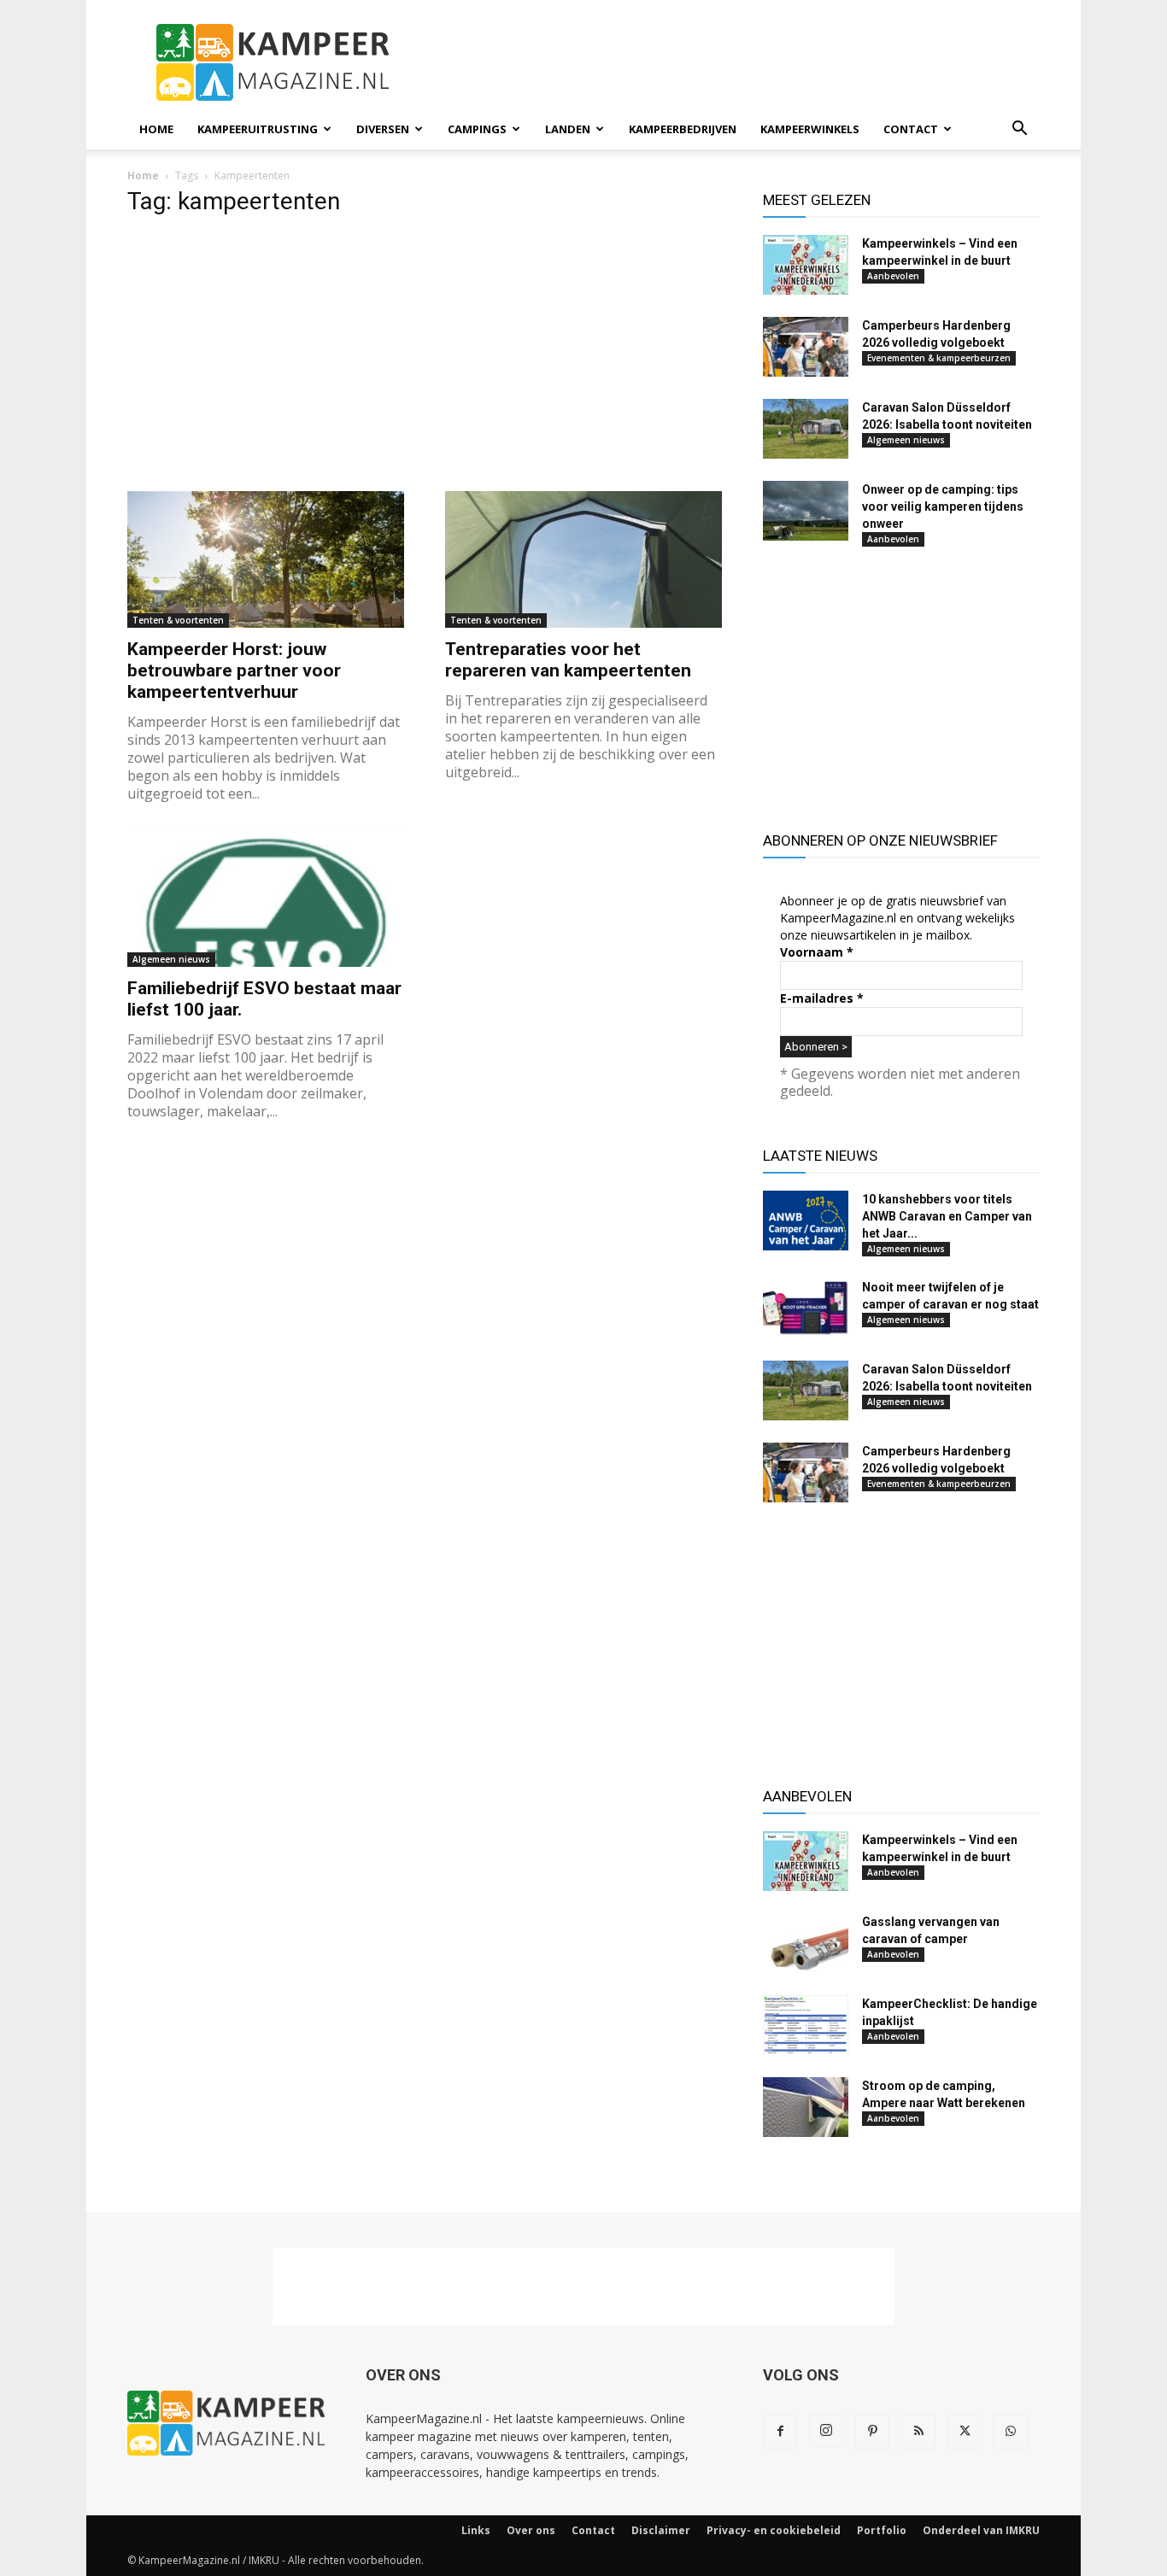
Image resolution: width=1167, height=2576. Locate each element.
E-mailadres (822, 998)
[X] (965, 2432)
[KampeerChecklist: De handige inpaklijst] (806, 2025)
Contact (911, 129)
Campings (477, 129)
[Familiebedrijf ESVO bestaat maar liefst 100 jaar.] (266, 899)
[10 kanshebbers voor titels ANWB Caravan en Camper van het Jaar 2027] (806, 1221)
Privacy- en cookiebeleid (774, 2530)
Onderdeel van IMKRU (981, 2530)
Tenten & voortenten (178, 620)
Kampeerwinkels (810, 129)
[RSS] (918, 2432)
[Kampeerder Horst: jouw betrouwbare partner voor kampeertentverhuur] (266, 559)
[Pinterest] (872, 2432)
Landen (568, 129)
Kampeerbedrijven (683, 129)
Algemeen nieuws (171, 959)
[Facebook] (780, 2432)
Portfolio (882, 2530)
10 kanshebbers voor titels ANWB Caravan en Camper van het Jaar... (947, 1216)
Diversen (383, 129)
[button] (1019, 130)
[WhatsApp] (1011, 2432)
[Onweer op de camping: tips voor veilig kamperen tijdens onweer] (806, 511)
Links (476, 2530)
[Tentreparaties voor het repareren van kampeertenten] (583, 559)
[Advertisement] (729, 62)
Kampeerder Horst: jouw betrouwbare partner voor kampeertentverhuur (234, 670)
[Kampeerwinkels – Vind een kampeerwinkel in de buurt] (806, 265)
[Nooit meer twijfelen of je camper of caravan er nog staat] (806, 1308)
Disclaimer (661, 2530)
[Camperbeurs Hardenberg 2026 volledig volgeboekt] (806, 347)
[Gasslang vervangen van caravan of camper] (806, 1943)
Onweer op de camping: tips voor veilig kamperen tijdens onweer (943, 506)
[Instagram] (826, 2431)
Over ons (531, 2530)
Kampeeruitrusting (258, 129)
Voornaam (817, 952)
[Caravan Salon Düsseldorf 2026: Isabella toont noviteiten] (806, 429)
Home (156, 129)
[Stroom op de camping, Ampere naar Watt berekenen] (806, 2107)
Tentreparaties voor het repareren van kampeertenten (568, 660)
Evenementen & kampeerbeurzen (939, 358)
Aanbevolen (893, 276)
